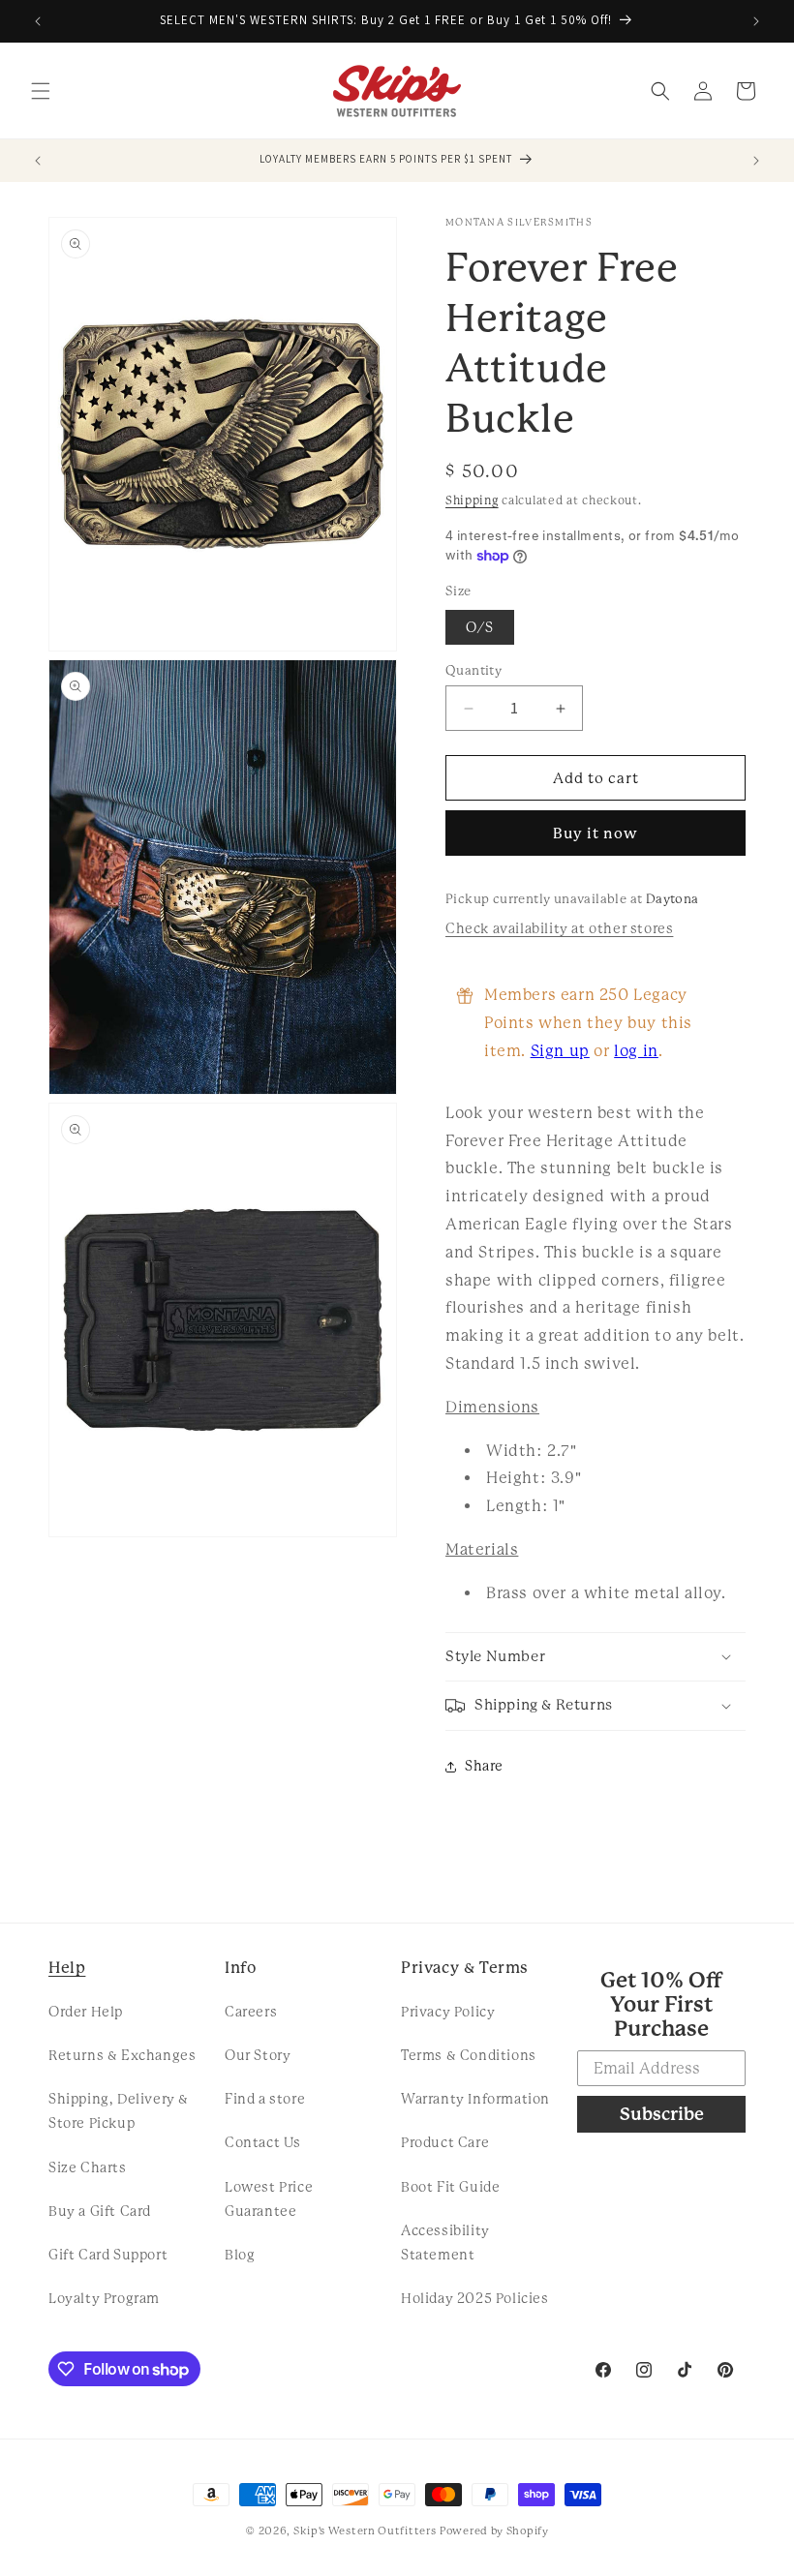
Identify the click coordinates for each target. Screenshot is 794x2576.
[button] (41, 91)
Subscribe (662, 2114)
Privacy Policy (448, 2012)
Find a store (265, 2099)
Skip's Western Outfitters (365, 2531)
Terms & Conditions (469, 2055)
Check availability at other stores (559, 928)
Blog (240, 2255)
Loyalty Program (104, 2298)
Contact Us (263, 2142)
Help (67, 1968)
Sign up (560, 1051)
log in (636, 1051)
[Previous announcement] (38, 21)
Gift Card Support (108, 2255)
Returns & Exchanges (122, 2055)
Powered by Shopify (494, 2531)
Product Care (445, 2142)
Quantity (473, 670)
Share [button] (484, 1766)
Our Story (258, 2055)
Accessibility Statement (445, 2243)
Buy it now (595, 833)
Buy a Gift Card (100, 2211)
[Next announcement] (756, 21)
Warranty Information (475, 2099)
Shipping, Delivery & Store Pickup (119, 2111)
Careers (251, 2012)
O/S (480, 627)
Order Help (86, 2012)
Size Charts (88, 2167)
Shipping (472, 500)
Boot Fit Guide (450, 2187)
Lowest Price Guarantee (269, 2199)
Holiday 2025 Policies (475, 2298)
